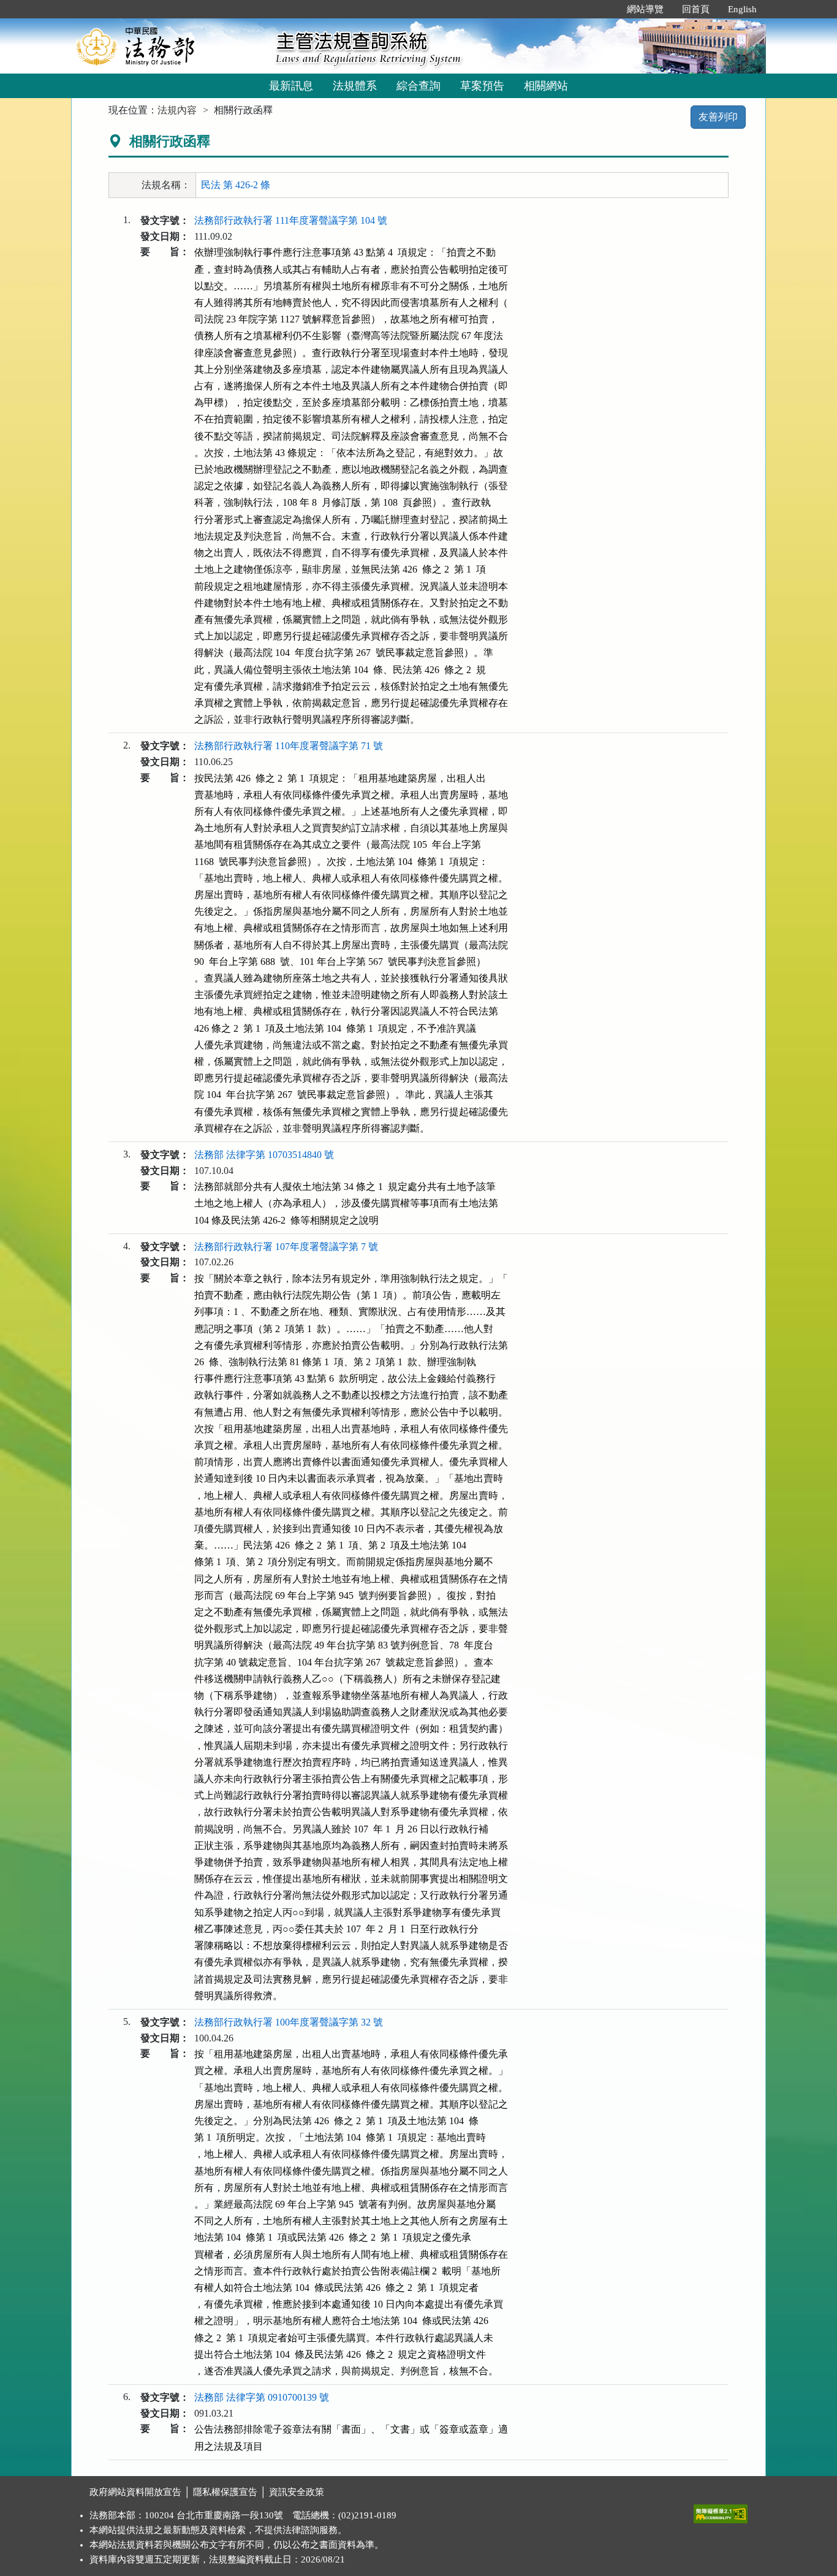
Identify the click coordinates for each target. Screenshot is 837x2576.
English (742, 9)
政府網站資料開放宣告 (135, 2492)
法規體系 (355, 86)
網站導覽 (645, 9)
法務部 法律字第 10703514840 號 (264, 1155)
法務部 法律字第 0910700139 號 (262, 2397)
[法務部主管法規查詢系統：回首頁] (169, 46)
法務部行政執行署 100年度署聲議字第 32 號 (289, 2022)
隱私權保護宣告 (225, 2492)
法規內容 (177, 110)
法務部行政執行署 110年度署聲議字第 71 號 (289, 746)
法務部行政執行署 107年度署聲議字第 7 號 (286, 1247)
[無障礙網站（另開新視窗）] (721, 2511)
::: (605, 9)
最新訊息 (291, 86)
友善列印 (718, 117)
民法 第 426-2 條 (236, 185)
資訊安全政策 (297, 2492)
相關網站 (546, 86)
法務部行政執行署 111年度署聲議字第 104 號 (291, 220)
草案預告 (482, 86)
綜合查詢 (418, 86)
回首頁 (696, 9)
